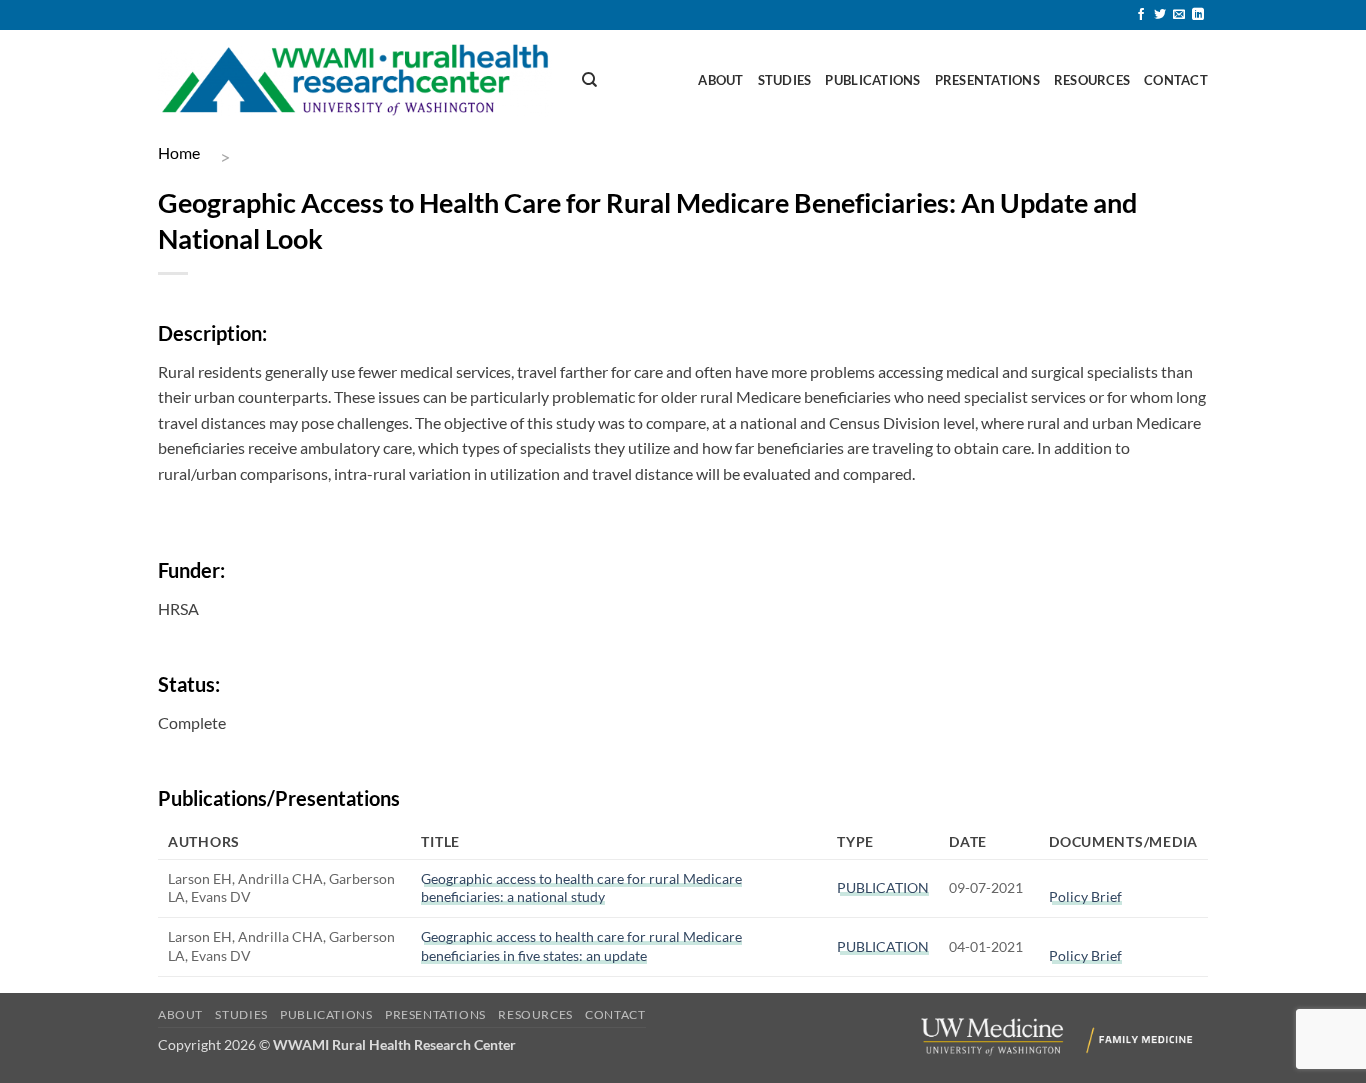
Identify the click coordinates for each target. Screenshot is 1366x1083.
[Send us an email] (1179, 15)
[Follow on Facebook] (1141, 15)
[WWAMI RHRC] (355, 80)
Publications (872, 80)
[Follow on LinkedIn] (1198, 15)
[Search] (589, 80)
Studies (785, 80)
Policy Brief (1085, 896)
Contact (1176, 80)
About (720, 80)
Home (179, 152)
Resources (1092, 80)
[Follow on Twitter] (1160, 15)
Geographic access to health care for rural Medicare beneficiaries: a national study (581, 888)
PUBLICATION (883, 887)
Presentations (987, 80)
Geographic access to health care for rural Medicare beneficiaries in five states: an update (581, 946)
